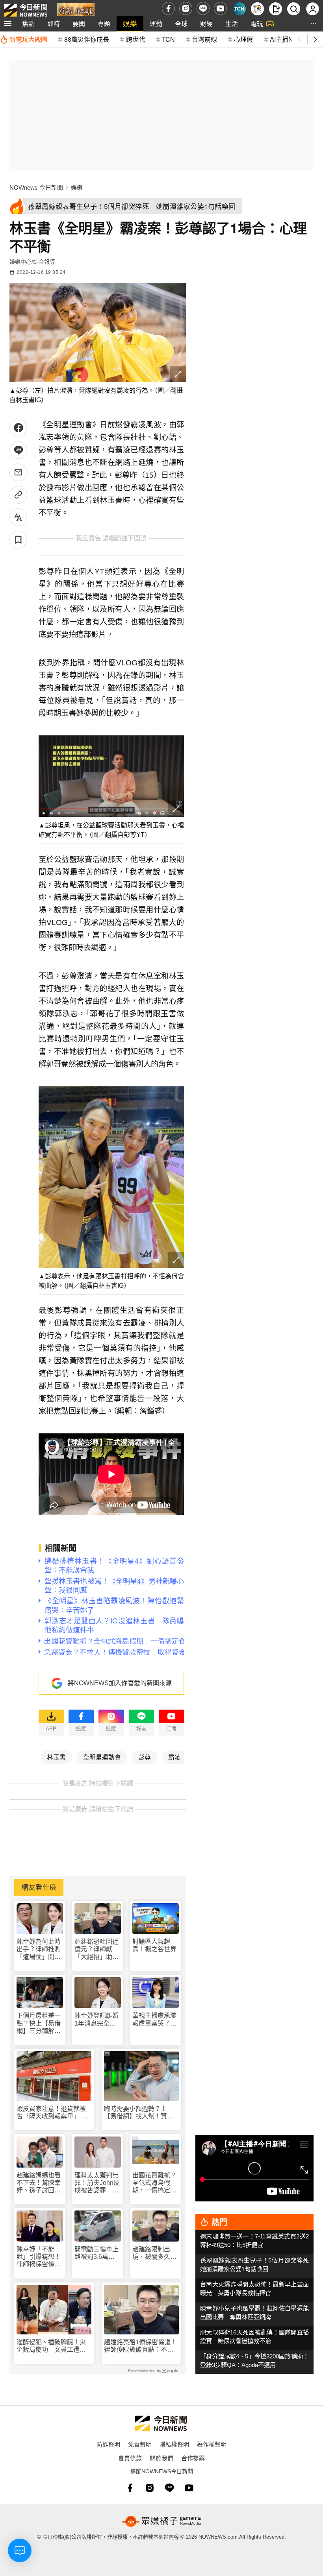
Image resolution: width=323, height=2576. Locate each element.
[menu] (8, 24)
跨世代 (136, 39)
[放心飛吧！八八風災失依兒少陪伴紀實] (76, 10)
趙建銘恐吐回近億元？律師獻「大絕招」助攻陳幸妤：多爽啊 (97, 1949)
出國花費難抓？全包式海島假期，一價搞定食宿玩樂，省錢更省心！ (154, 2183)
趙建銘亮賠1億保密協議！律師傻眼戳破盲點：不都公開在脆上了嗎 (140, 2346)
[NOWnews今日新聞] (26, 8)
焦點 (28, 23)
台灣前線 (204, 39)
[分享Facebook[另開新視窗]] (18, 427)
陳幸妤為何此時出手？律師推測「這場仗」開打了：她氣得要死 (39, 1949)
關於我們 (161, 2458)
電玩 (257, 23)
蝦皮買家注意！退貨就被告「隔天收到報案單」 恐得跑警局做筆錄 (53, 2113)
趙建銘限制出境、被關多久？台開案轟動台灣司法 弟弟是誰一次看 (154, 2253)
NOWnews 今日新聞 (36, 187)
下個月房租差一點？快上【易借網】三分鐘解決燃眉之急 (39, 2023)
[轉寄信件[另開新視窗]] (18, 472)
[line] (203, 8)
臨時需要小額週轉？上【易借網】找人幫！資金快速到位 (139, 2113)
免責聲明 (140, 2444)
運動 (156, 23)
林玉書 (56, 1757)
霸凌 (174, 1757)
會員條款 (130, 2458)
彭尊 (145, 1757)
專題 (104, 23)
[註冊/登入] (313, 9)
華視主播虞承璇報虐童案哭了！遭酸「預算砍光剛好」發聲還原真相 (154, 2019)
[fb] (168, 8)
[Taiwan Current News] (239, 9)
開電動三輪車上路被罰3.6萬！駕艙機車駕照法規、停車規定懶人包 (97, 2253)
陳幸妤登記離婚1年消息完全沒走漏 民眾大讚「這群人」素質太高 (97, 2019)
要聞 (79, 23)
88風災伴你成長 (87, 39)
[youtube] (220, 8)
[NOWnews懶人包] (257, 9)
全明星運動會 (102, 1757)
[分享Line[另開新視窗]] (18, 450)
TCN (168, 39)
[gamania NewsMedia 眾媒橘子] (161, 2521)
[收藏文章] (18, 540)
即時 (54, 23)
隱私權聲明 (174, 2444)
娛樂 (130, 23)
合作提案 (193, 2458)
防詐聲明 (108, 2444)
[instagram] (186, 8)
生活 (232, 23)
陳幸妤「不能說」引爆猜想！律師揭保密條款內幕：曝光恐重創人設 (39, 2257)
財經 (206, 23)
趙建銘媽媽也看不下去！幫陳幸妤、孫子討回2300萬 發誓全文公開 (39, 2183)
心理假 (243, 39)
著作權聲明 (212, 2444)
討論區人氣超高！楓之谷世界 (154, 1945)
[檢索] (294, 9)
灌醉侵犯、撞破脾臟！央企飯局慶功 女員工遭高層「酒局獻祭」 (51, 2346)
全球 (181, 23)
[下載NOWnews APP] (276, 9)
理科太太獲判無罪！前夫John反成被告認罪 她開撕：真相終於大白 (97, 2183)
